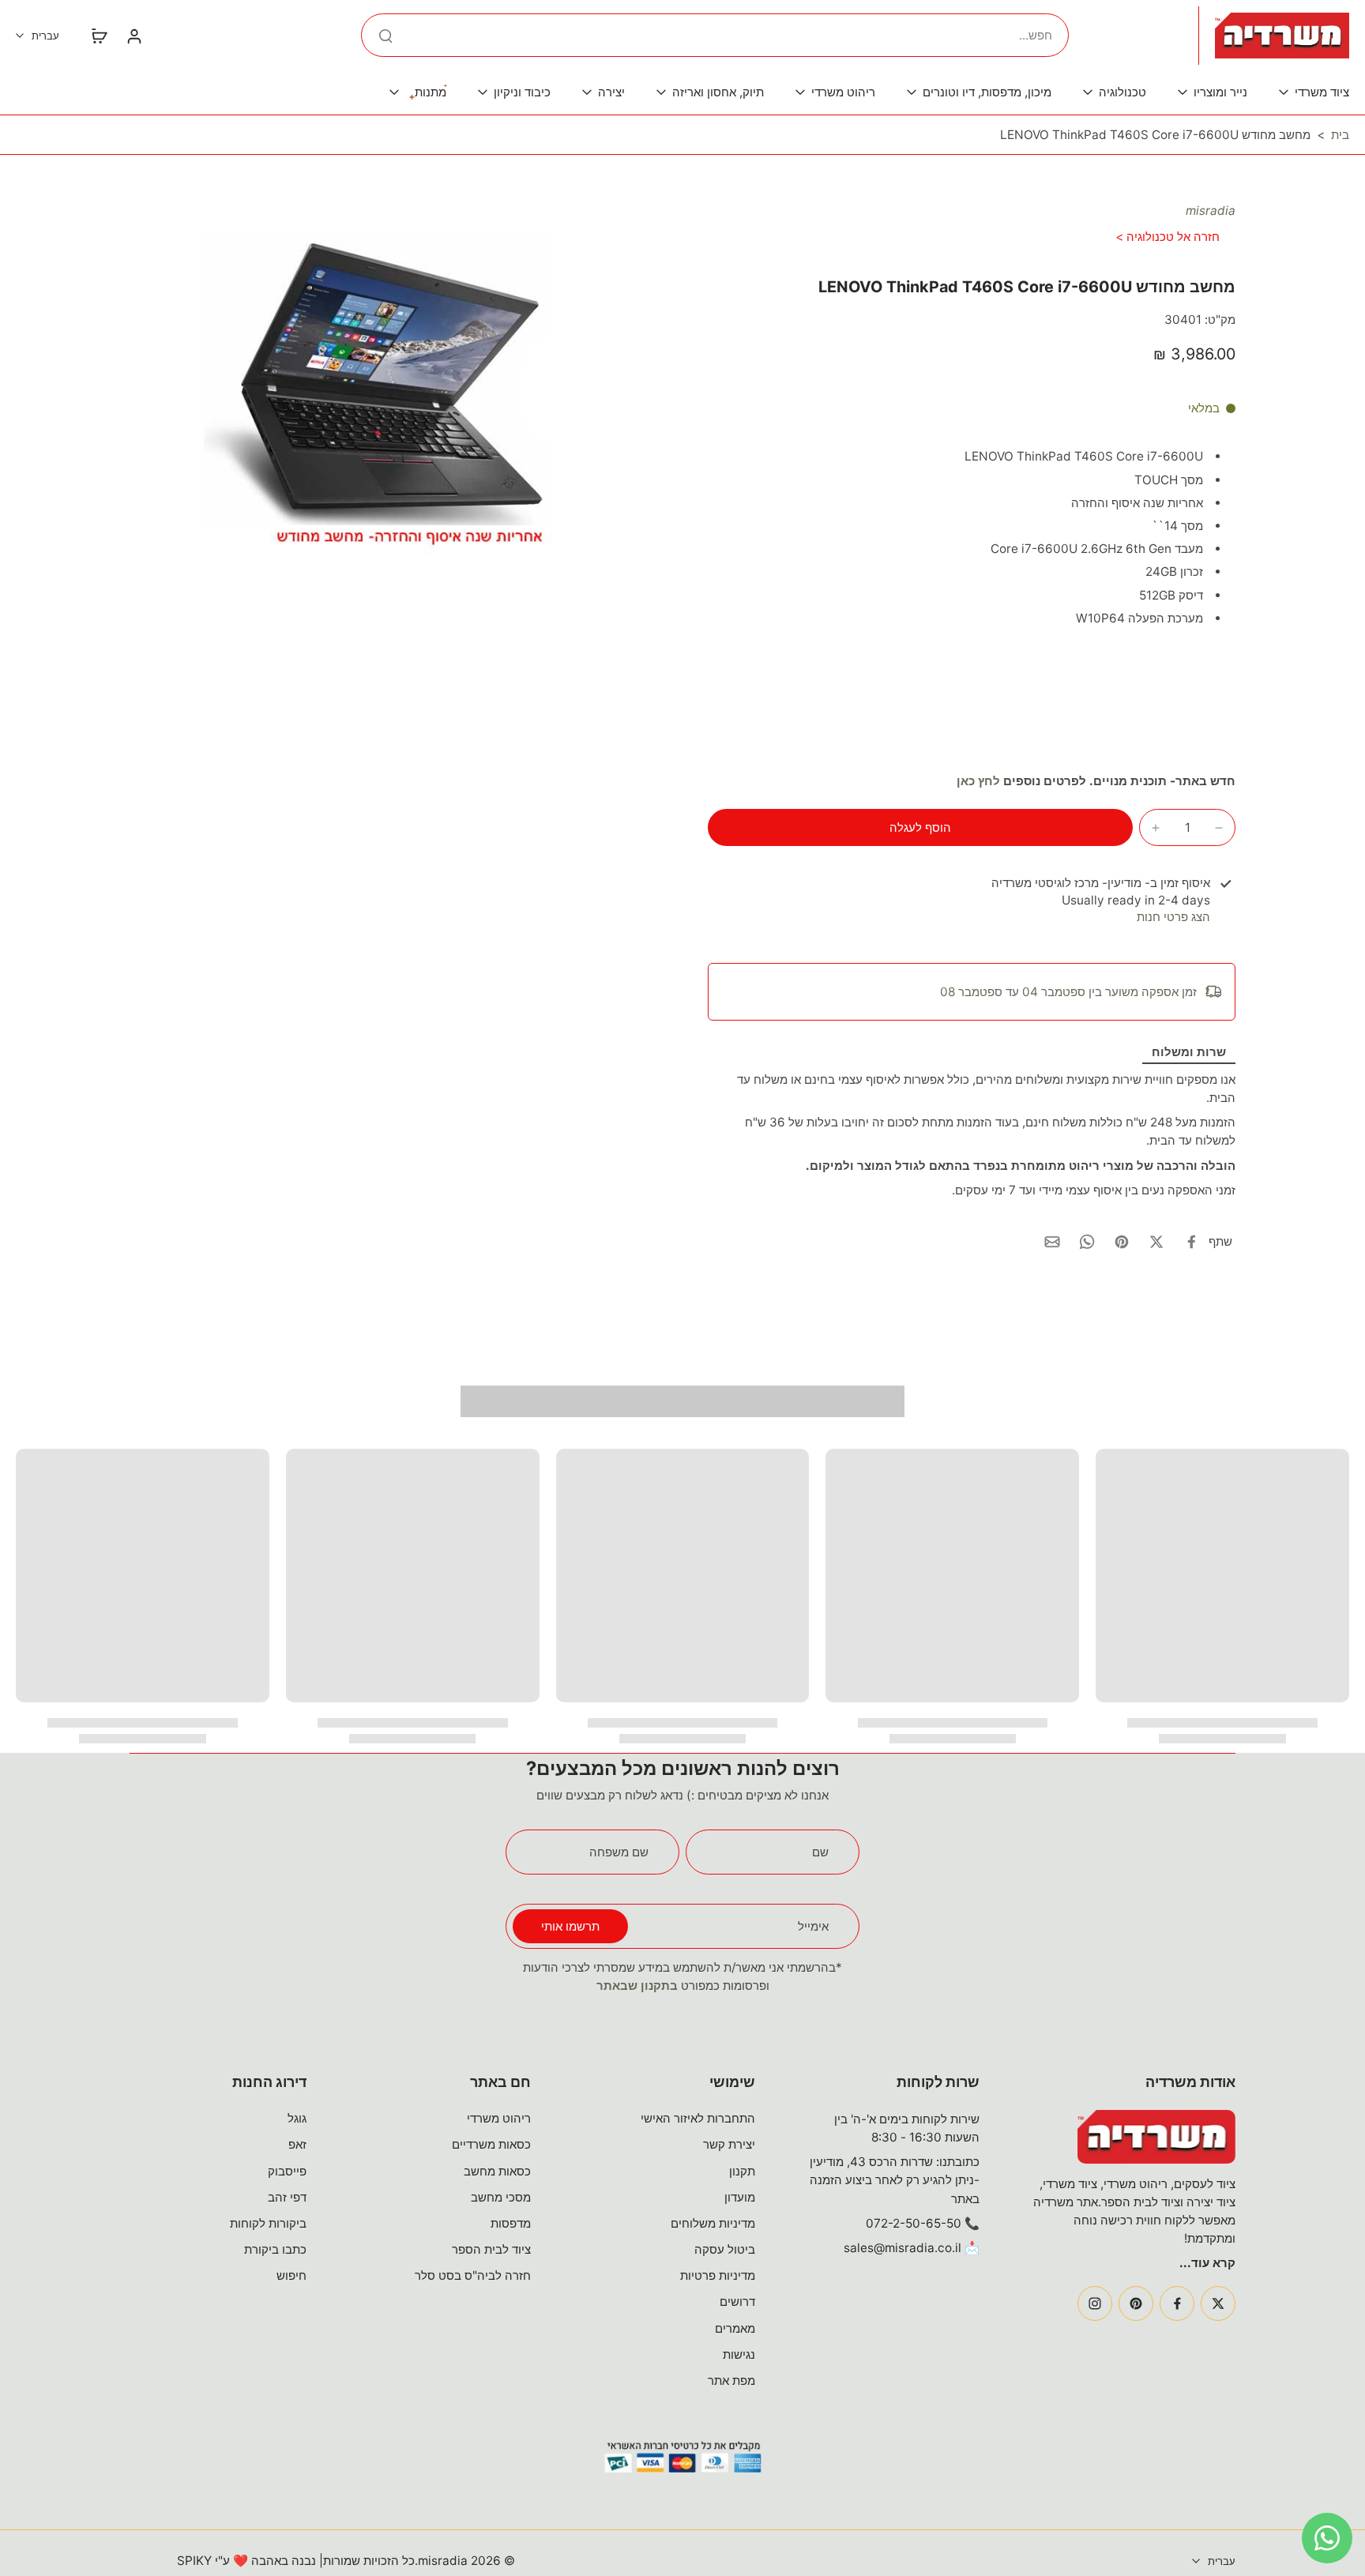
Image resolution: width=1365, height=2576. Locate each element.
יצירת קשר (729, 2144)
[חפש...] (385, 36)
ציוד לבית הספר (491, 2249)
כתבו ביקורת (275, 2249)
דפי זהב (287, 2197)
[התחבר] (133, 36)
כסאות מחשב (497, 2171)
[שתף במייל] (1052, 1242)
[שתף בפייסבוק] (1191, 1242)
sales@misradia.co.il (902, 2248)
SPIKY (194, 2561)
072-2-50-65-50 (914, 2223)
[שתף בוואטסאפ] (1087, 1242)
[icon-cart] (99, 36)
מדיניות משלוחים (713, 2223)
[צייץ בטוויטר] (1156, 1242)
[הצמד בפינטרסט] (1122, 1242)
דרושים (737, 2301)
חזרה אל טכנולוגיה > (1168, 237)
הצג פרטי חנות (1173, 917)
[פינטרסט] (1136, 2303)
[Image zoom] (393, 378)
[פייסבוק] (1177, 2303)
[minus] (1219, 828)
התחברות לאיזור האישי (698, 2118)
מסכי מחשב (501, 2197)
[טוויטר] (1218, 2303)
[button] (920, 827)
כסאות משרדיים (491, 2144)
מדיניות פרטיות (718, 2275)
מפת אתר (731, 2380)
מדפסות (511, 2223)
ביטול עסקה (725, 2249)
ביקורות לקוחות (268, 2223)
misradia (1211, 211)
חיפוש (291, 2275)
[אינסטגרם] (1095, 2303)
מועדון (740, 2197)
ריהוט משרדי (499, 2118)
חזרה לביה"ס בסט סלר (473, 2275)
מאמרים (735, 2328)
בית (1340, 135)
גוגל (297, 2118)
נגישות (739, 2354)
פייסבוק (287, 2171)
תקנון (742, 2171)
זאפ (297, 2144)
